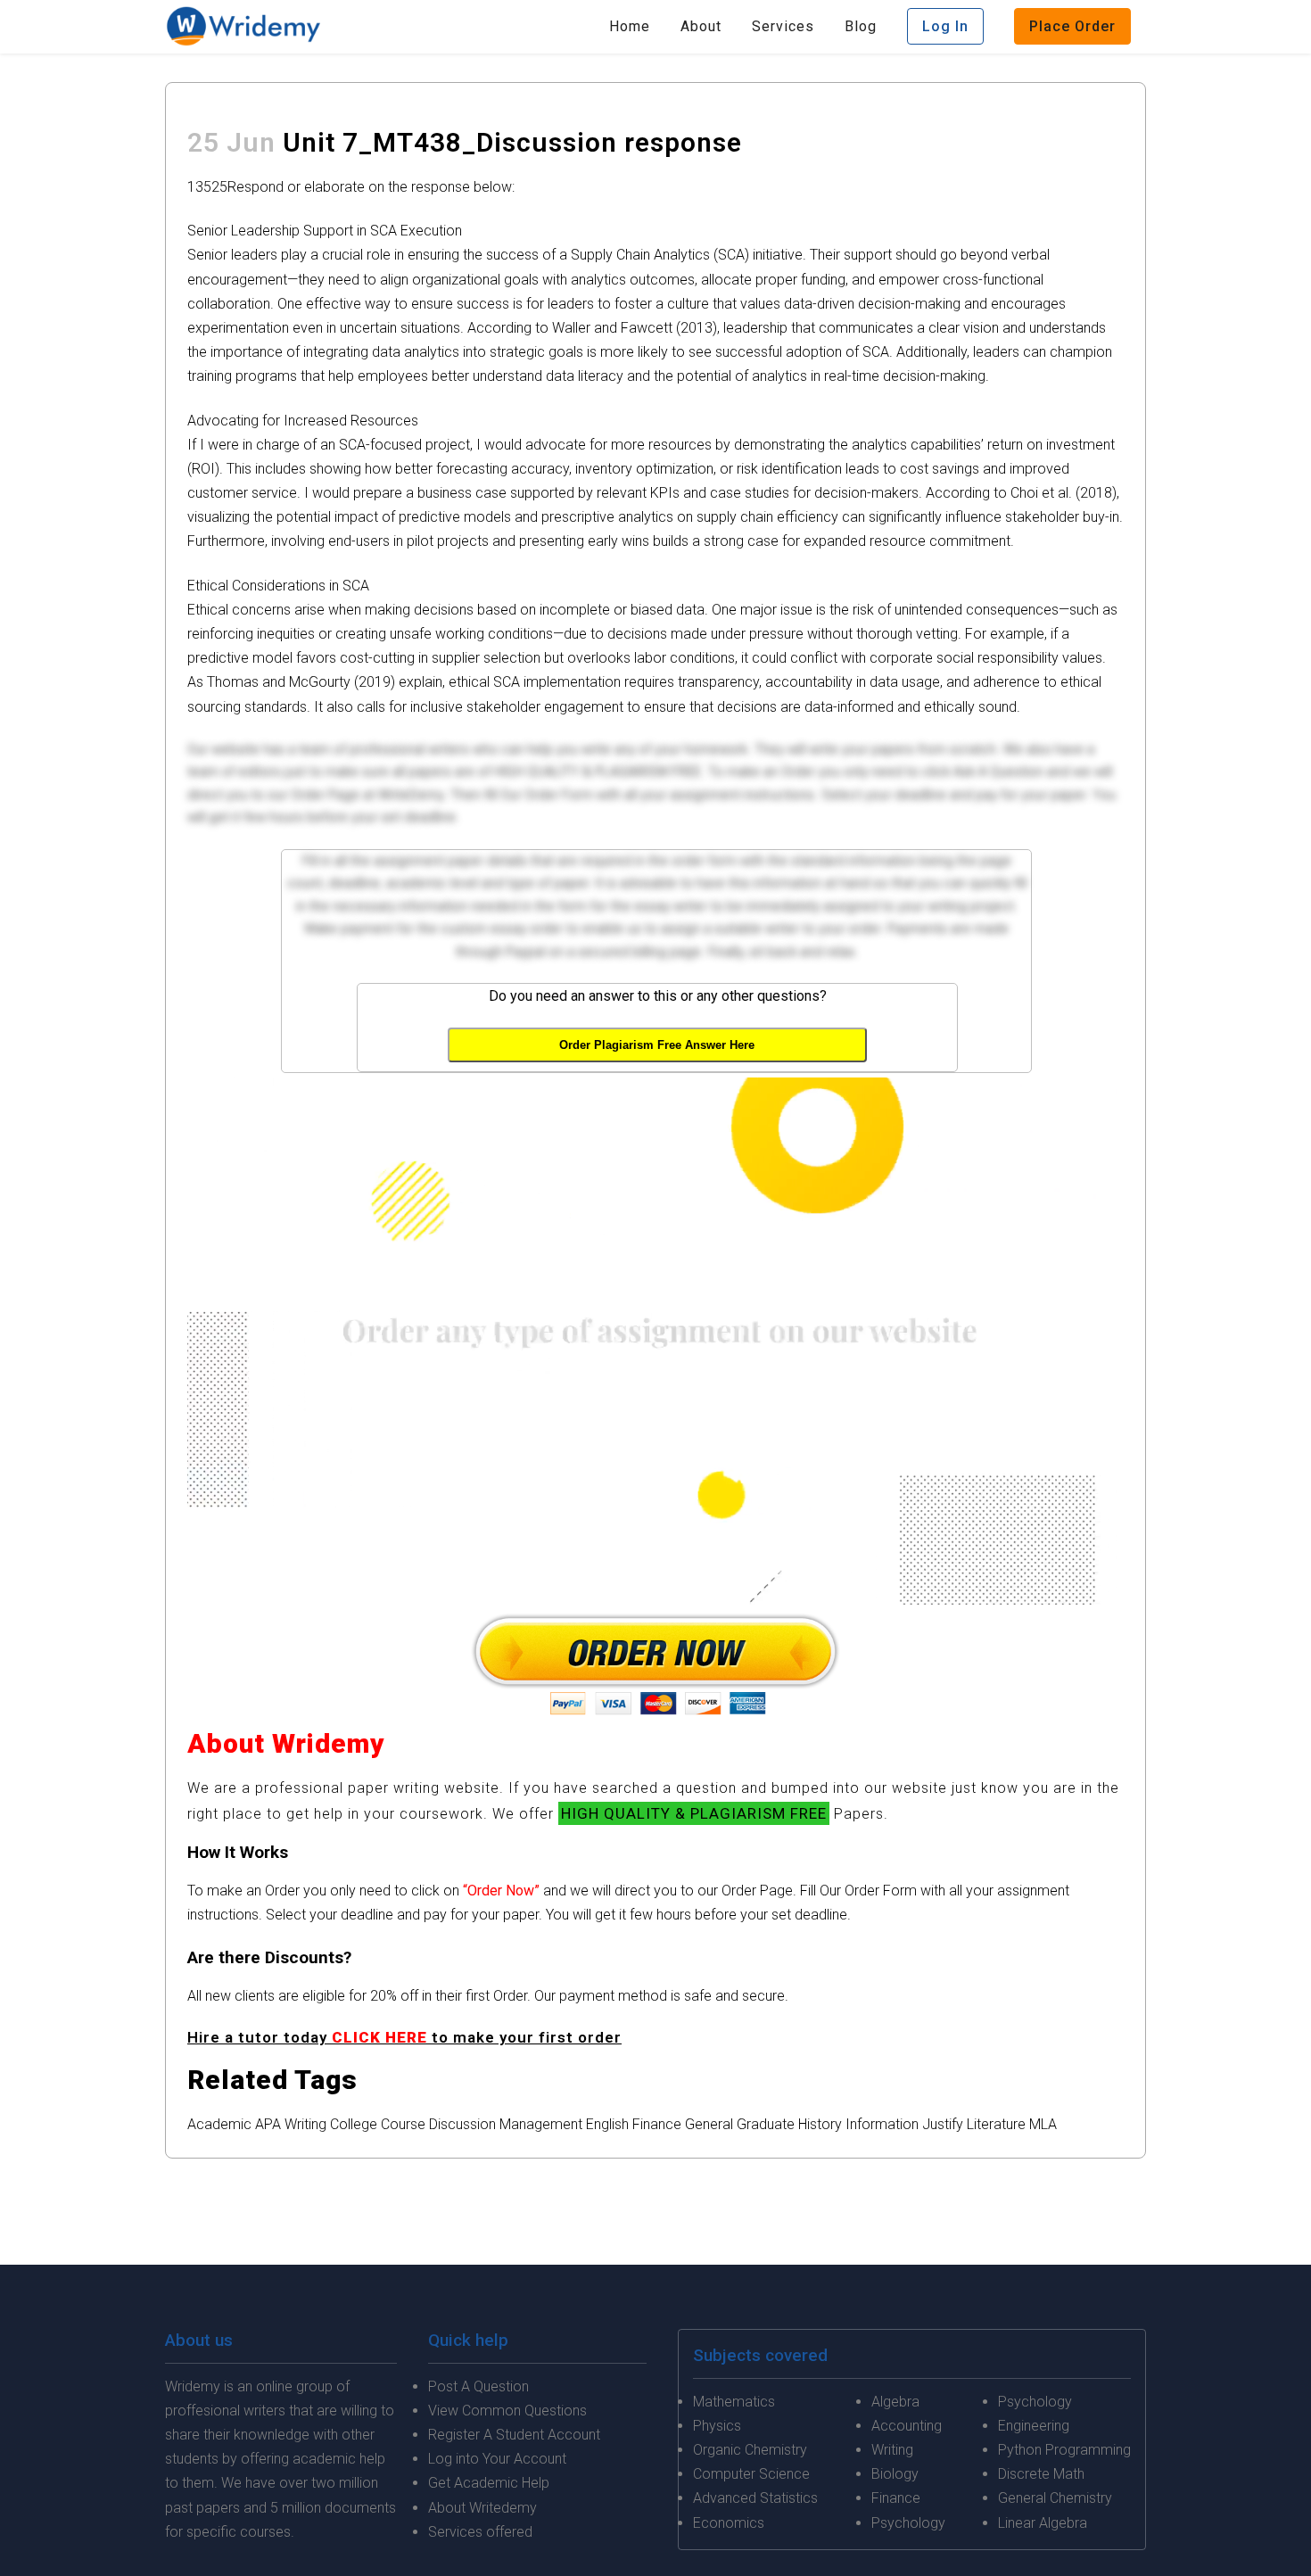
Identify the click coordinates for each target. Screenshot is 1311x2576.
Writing (305, 2124)
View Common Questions (507, 2411)
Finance (657, 2124)
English (607, 2124)
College (354, 2124)
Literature (996, 2124)
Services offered (480, 2532)
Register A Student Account (514, 2435)
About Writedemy (482, 2508)
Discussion (462, 2124)
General (709, 2124)
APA (268, 2124)
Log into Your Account (497, 2459)
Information (882, 2124)
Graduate (766, 2124)
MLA (1043, 2124)
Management (541, 2124)
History (820, 2124)
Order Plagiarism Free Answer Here (657, 1045)
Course (403, 2124)
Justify (943, 2124)
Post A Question (478, 2386)
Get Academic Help (489, 2483)
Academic (219, 2124)
